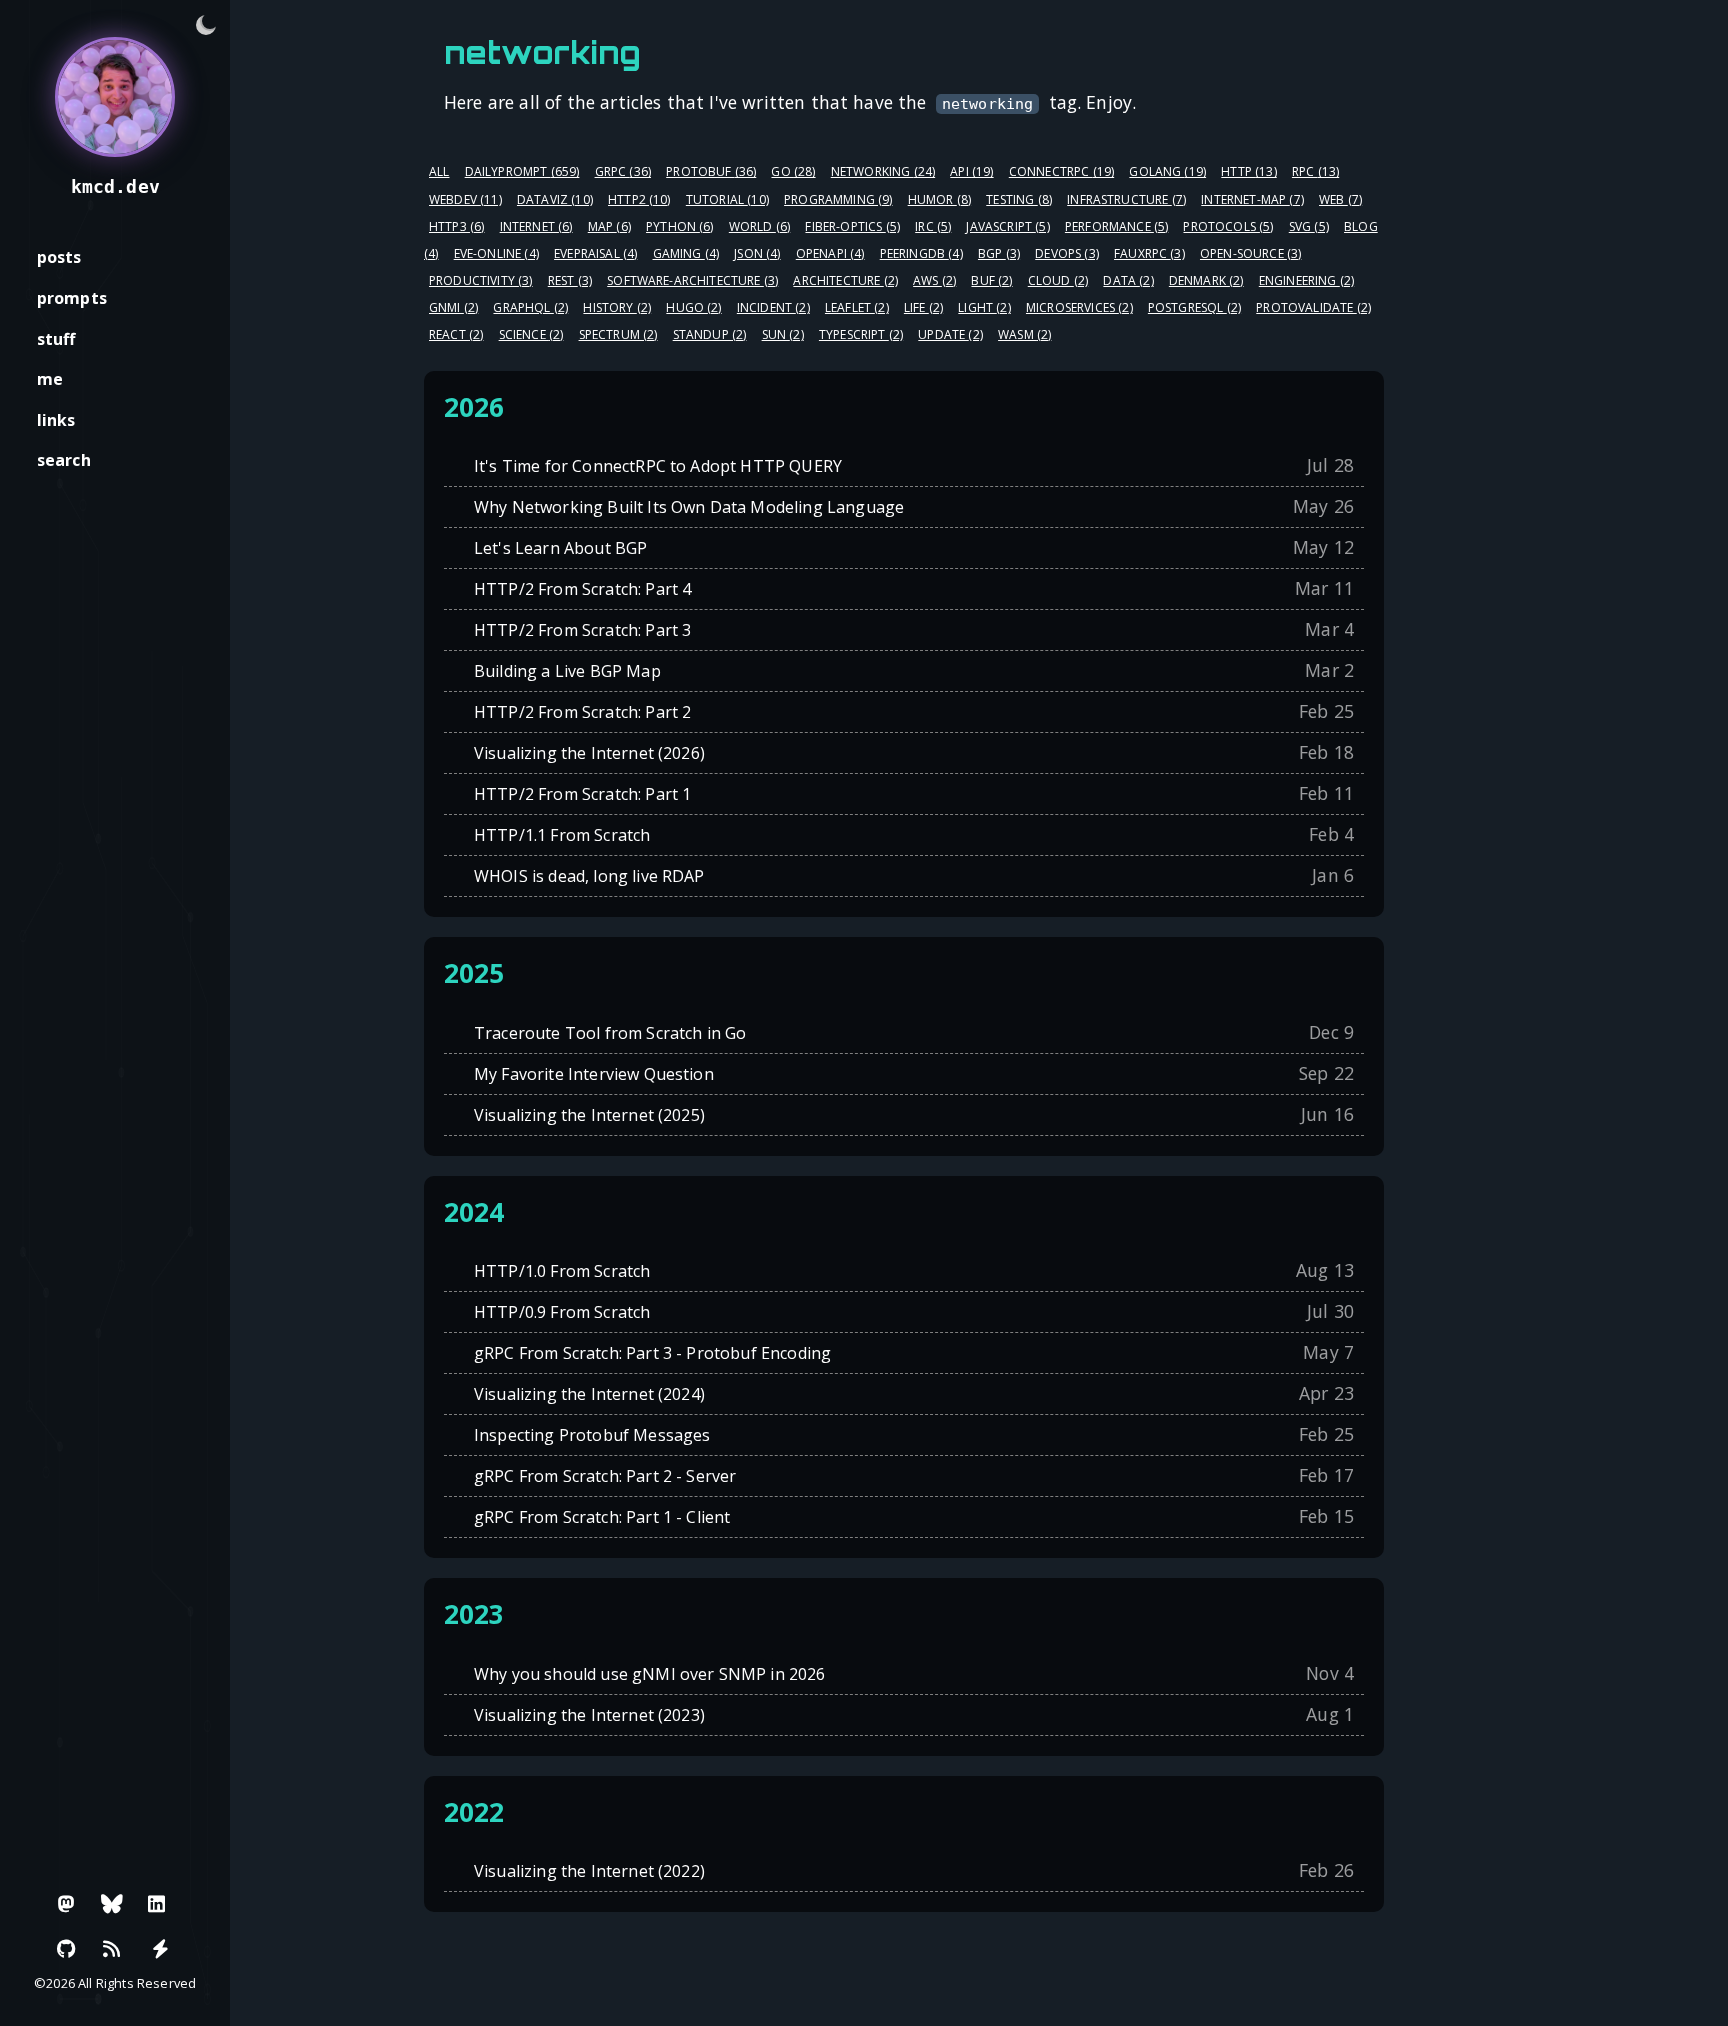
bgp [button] (999, 253)
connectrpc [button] (1061, 171)
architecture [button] (845, 280)
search (64, 460)
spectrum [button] (618, 334)
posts (59, 257)
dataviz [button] (555, 199)
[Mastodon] (67, 1904)
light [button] (984, 307)
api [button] (971, 171)
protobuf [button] (711, 171)
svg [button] (1309, 226)
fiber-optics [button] (852, 226)
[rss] (112, 1949)
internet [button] (536, 226)
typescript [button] (861, 334)
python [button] (680, 226)
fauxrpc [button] (1149, 253)
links (56, 420)
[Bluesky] (112, 1904)
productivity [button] (481, 280)
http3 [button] (456, 226)
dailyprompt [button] (522, 171)
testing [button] (1019, 199)
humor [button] (939, 199)
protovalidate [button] (1313, 307)
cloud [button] (1058, 280)
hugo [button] (693, 307)
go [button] (793, 171)
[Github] (67, 1949)
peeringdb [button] (921, 253)
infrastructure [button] (1126, 199)
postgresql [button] (1194, 307)
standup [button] (710, 334)
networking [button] (883, 171)
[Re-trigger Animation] (160, 1949)
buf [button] (991, 280)
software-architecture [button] (692, 280)
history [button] (617, 307)
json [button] (757, 253)
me (50, 379)
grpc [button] (623, 171)
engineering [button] (1306, 280)
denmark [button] (1206, 280)
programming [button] (838, 199)
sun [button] (783, 334)
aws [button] (934, 280)
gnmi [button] (453, 307)
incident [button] (773, 307)
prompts (72, 298)
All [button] (439, 171)
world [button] (759, 226)
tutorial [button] (727, 199)
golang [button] (1167, 171)
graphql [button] (530, 307)
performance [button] (1116, 226)
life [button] (923, 307)
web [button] (1340, 199)
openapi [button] (830, 253)
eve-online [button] (496, 253)
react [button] (456, 334)
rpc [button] (1315, 171)
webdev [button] (465, 199)
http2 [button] (639, 199)
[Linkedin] (157, 1904)
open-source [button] (1250, 253)
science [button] (531, 334)
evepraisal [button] (595, 253)
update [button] (950, 334)
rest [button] (570, 280)
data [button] (1128, 280)
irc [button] (933, 226)
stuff (56, 339)
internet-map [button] (1252, 199)
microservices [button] (1079, 307)
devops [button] (1067, 253)
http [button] (1248, 171)
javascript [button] (1007, 226)
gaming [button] (686, 253)
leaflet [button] (857, 307)
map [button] (609, 226)
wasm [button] (1024, 334)
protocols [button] (1228, 226)
